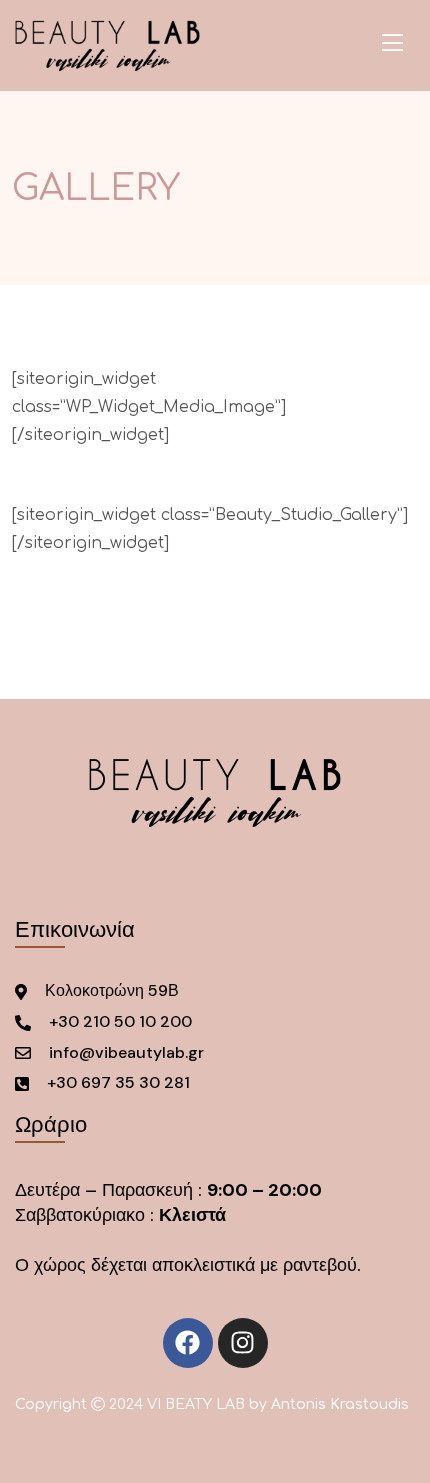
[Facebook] (188, 1343)
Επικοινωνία (75, 929)
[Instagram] (243, 1343)
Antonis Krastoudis (340, 1404)
